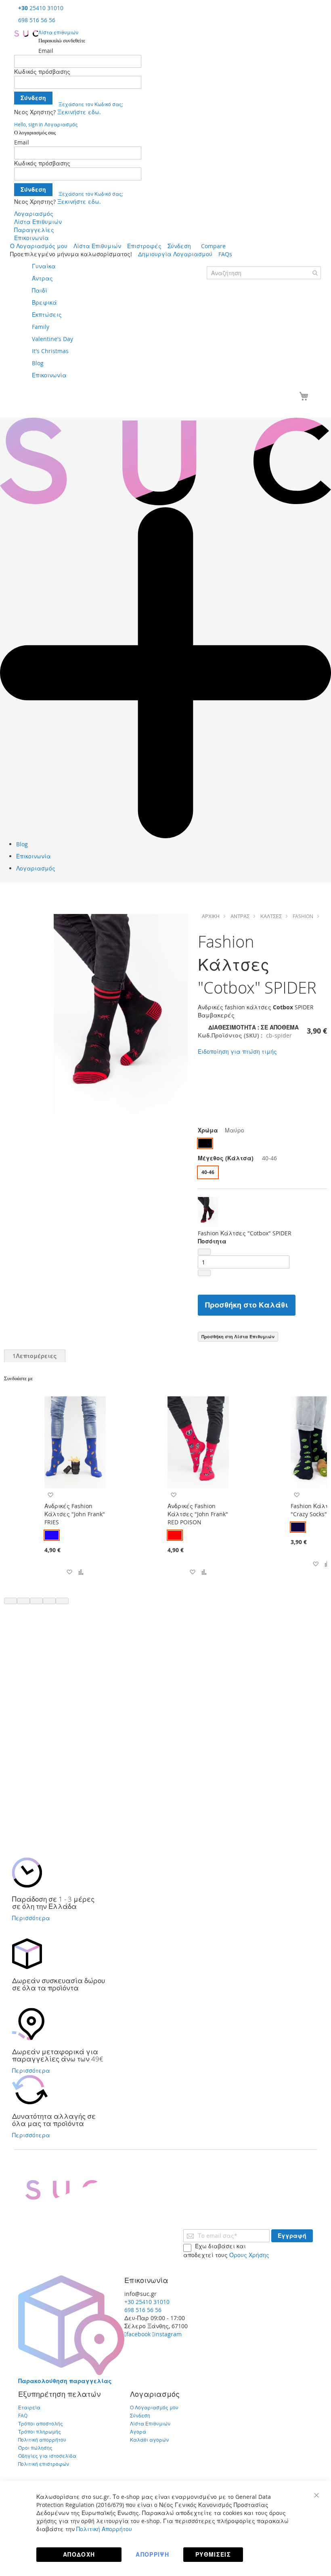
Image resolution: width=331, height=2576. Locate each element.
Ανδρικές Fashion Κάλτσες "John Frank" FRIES (75, 1514)
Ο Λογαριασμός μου (39, 246)
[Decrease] (204, 1252)
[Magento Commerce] (26, 33)
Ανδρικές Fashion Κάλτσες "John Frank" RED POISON (198, 1514)
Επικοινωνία (31, 238)
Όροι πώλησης (35, 2448)
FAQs (225, 254)
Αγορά (138, 2432)
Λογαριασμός (34, 214)
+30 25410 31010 (147, 2302)
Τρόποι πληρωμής (40, 2432)
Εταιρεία (29, 2407)
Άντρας (240, 916)
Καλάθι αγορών (149, 2440)
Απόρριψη (152, 2554)
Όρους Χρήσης (249, 2255)
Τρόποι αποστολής (41, 2423)
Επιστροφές (144, 246)
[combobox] (264, 273)
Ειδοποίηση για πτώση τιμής (237, 1052)
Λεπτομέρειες (35, 1356)
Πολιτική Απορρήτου (104, 2529)
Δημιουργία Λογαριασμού (175, 254)
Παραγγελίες (34, 230)
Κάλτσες (271, 916)
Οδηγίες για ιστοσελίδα (47, 2456)
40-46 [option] (208, 1172)
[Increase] (204, 1273)
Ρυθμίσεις (213, 2554)
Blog (22, 844)
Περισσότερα (31, 1918)
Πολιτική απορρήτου (42, 2440)
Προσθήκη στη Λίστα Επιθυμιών (238, 1336)
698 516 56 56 (37, 20)
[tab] (35, 1356)
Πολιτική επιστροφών (44, 2464)
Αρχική (211, 916)
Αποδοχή (79, 2554)
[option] (205, 1143)
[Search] (315, 273)
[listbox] (262, 1144)
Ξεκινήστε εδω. (79, 112)
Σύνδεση (179, 246)
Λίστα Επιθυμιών (38, 222)
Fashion (303, 916)
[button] (69, 1572)
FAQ (23, 2415)
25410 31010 (41, 8)
